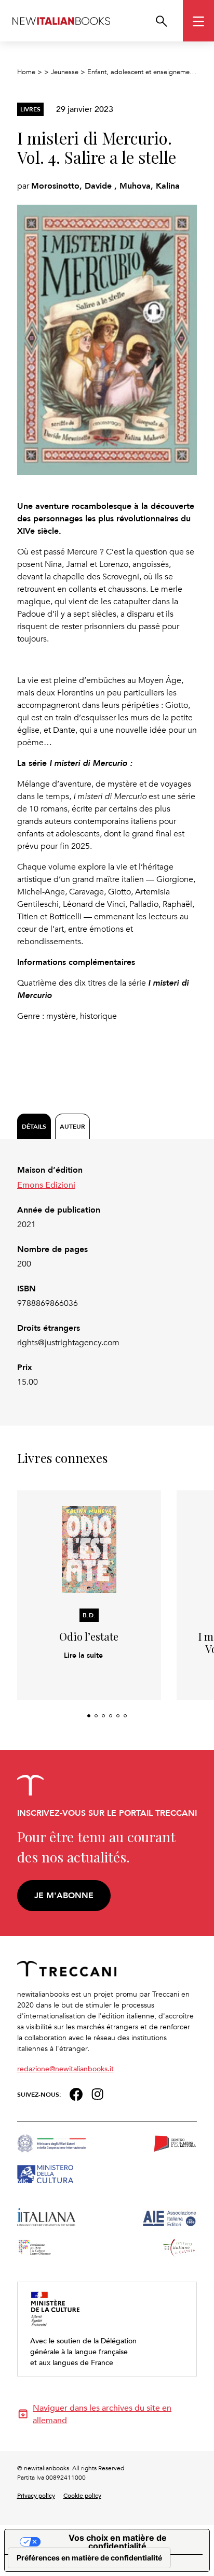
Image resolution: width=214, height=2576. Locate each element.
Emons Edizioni (46, 1185)
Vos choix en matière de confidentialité (118, 2542)
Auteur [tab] (72, 1126)
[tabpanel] (107, 1276)
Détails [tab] (34, 1126)
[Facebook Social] (76, 2093)
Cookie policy (82, 2495)
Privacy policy (36, 2495)
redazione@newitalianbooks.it (65, 2068)
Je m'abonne (64, 1895)
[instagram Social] (98, 2093)
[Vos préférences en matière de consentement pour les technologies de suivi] (89, 2558)
